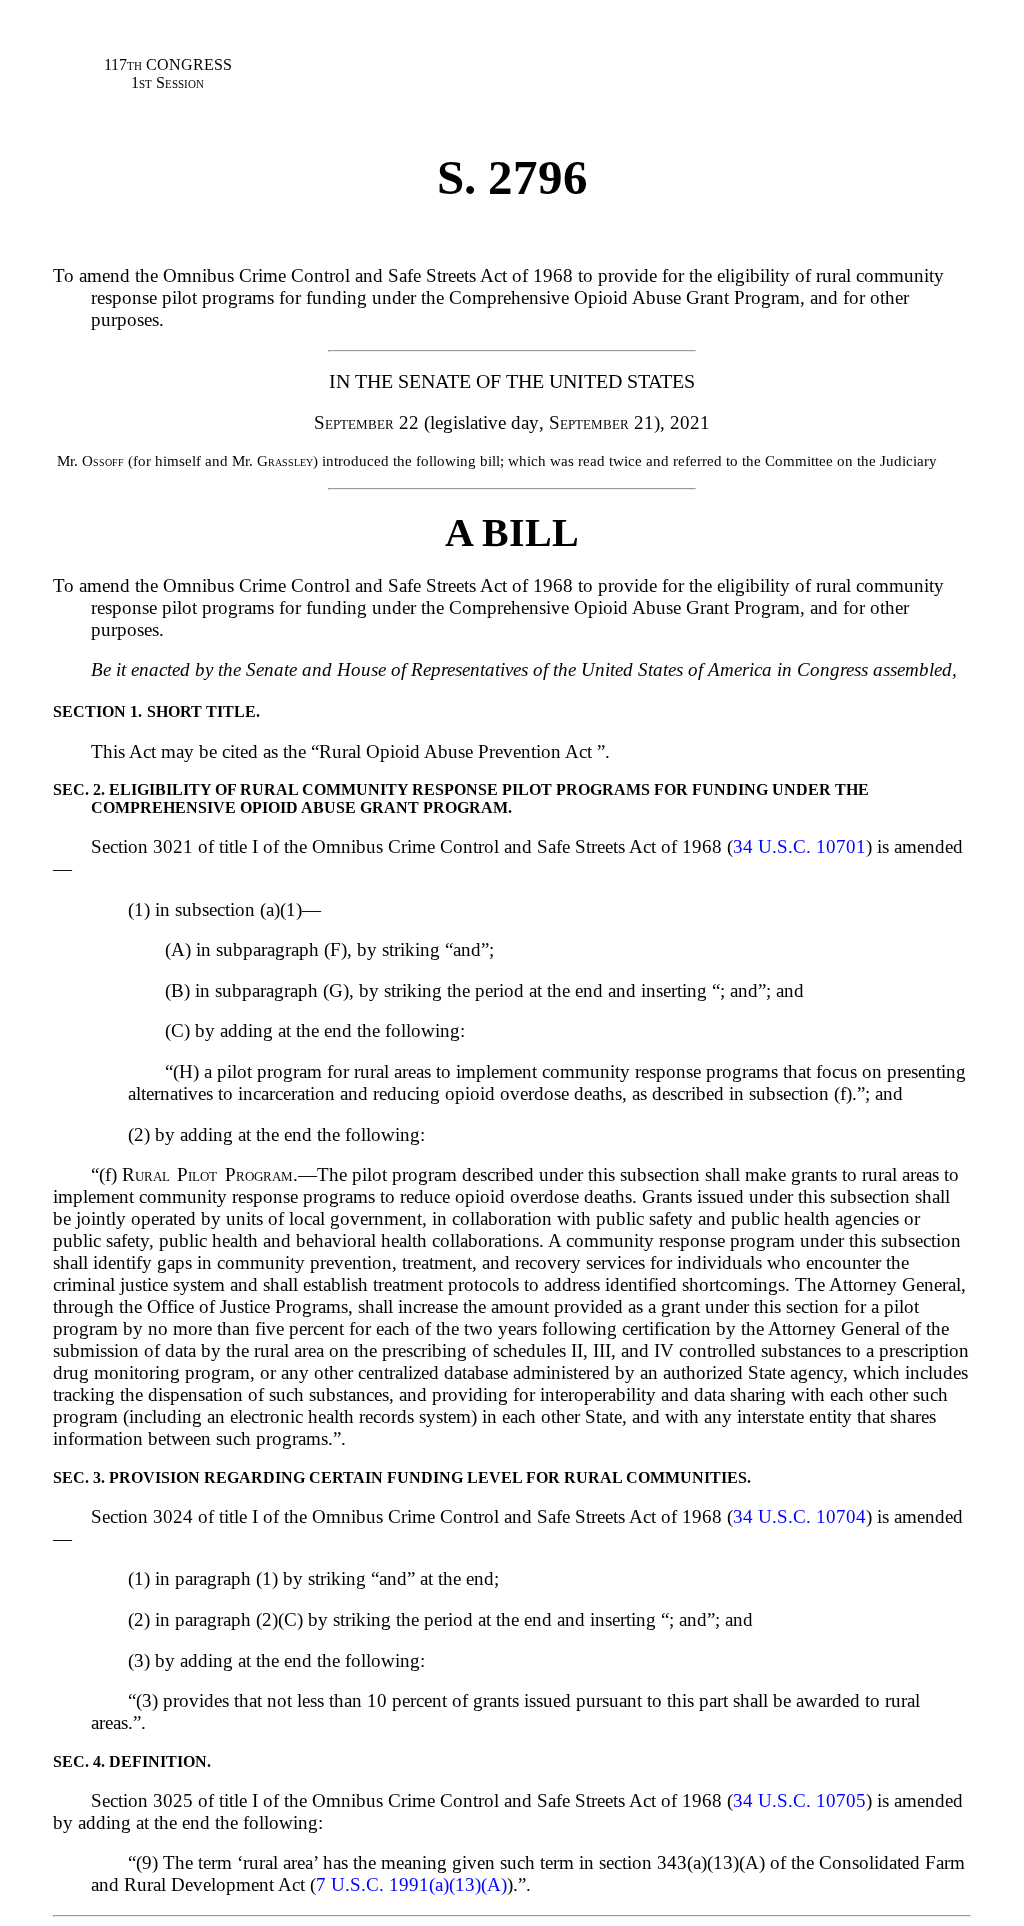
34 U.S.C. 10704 (799, 1516)
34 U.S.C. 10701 (799, 846)
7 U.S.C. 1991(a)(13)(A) (411, 1884)
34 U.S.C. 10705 (799, 1800)
